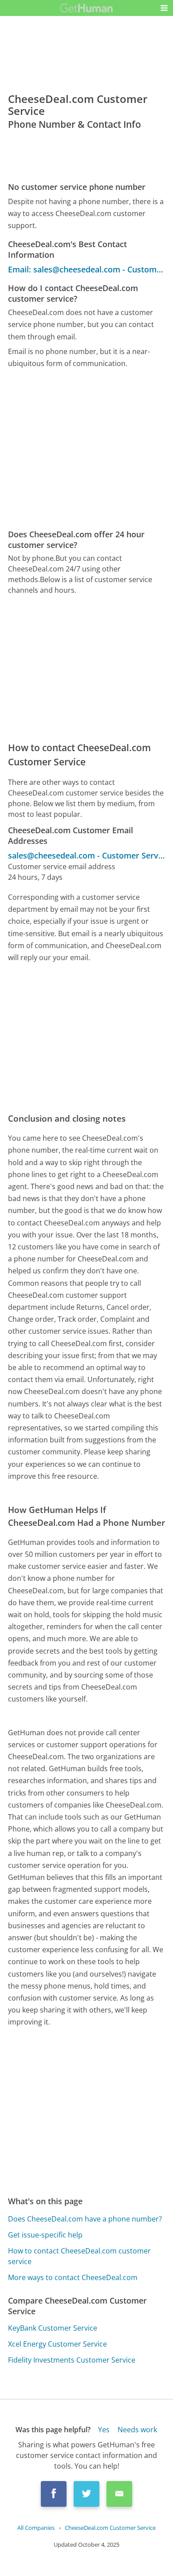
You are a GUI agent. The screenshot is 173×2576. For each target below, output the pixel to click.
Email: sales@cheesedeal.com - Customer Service (87, 269)
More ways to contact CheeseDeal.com (73, 2277)
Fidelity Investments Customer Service (72, 2360)
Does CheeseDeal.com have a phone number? (85, 2219)
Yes (104, 2430)
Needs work (137, 2430)
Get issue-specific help (45, 2235)
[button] (164, 8)
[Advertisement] (86, 449)
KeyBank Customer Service (53, 2328)
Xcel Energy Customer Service (57, 2344)
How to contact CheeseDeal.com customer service (79, 2256)
